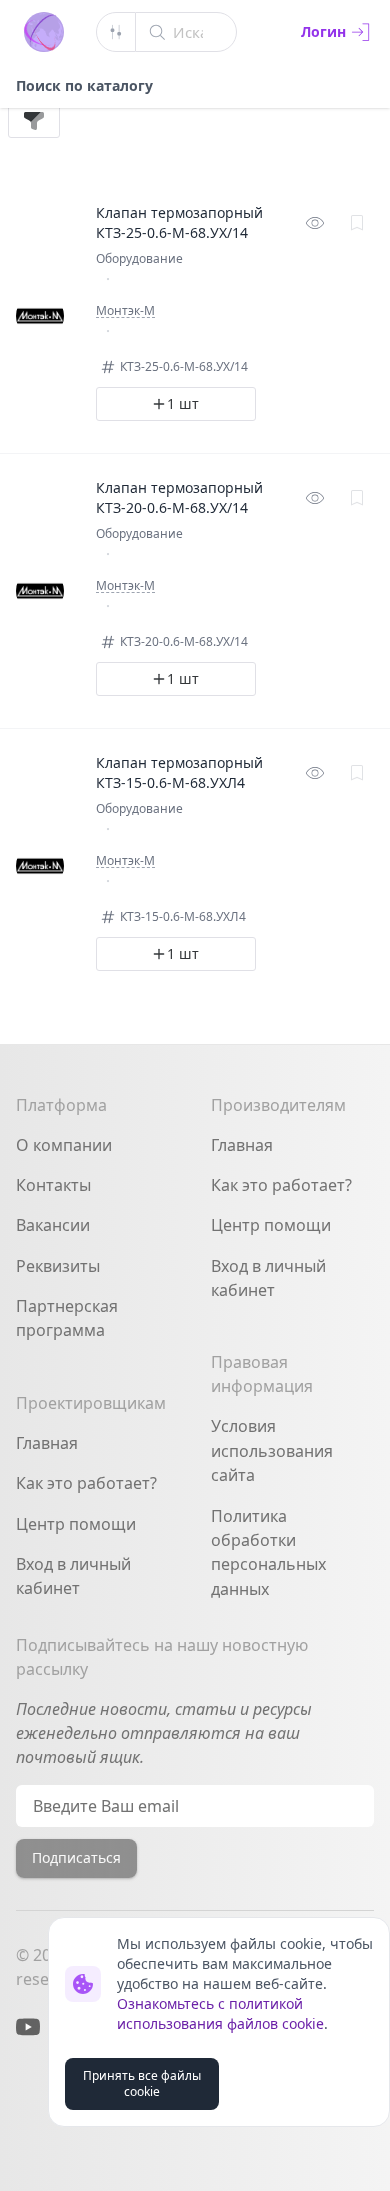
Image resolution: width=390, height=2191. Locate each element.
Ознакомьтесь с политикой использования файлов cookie (220, 2013)
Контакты (53, 1185)
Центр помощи (76, 1524)
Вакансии (53, 1225)
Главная (47, 1443)
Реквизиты (58, 1266)
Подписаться (76, 1857)
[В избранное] (357, 223)
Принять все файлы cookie (142, 2083)
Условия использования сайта (272, 1450)
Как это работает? (86, 1483)
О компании (64, 1145)
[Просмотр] (315, 223)
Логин (323, 31)
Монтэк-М (125, 311)
